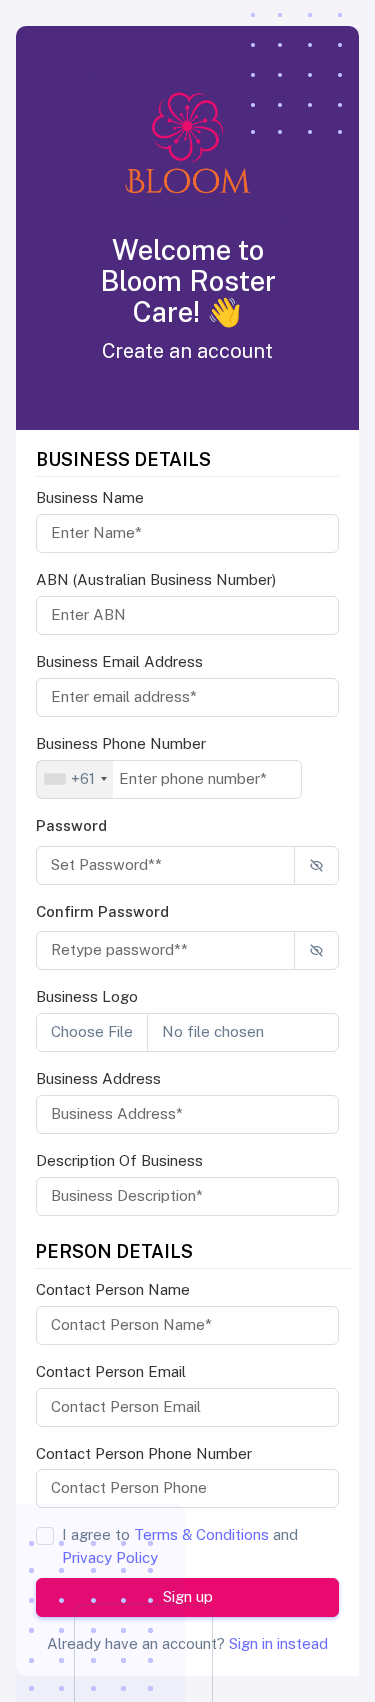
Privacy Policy (110, 1557)
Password (71, 825)
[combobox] (75, 779)
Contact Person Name (113, 1289)
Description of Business (119, 1160)
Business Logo (87, 996)
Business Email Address (119, 661)
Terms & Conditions (201, 1534)
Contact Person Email (111, 1371)
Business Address (98, 1078)
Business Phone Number (121, 743)
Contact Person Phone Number (144, 1453)
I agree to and (180, 1546)
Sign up (188, 1596)
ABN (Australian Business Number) (156, 579)
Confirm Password (102, 911)
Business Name (90, 497)
